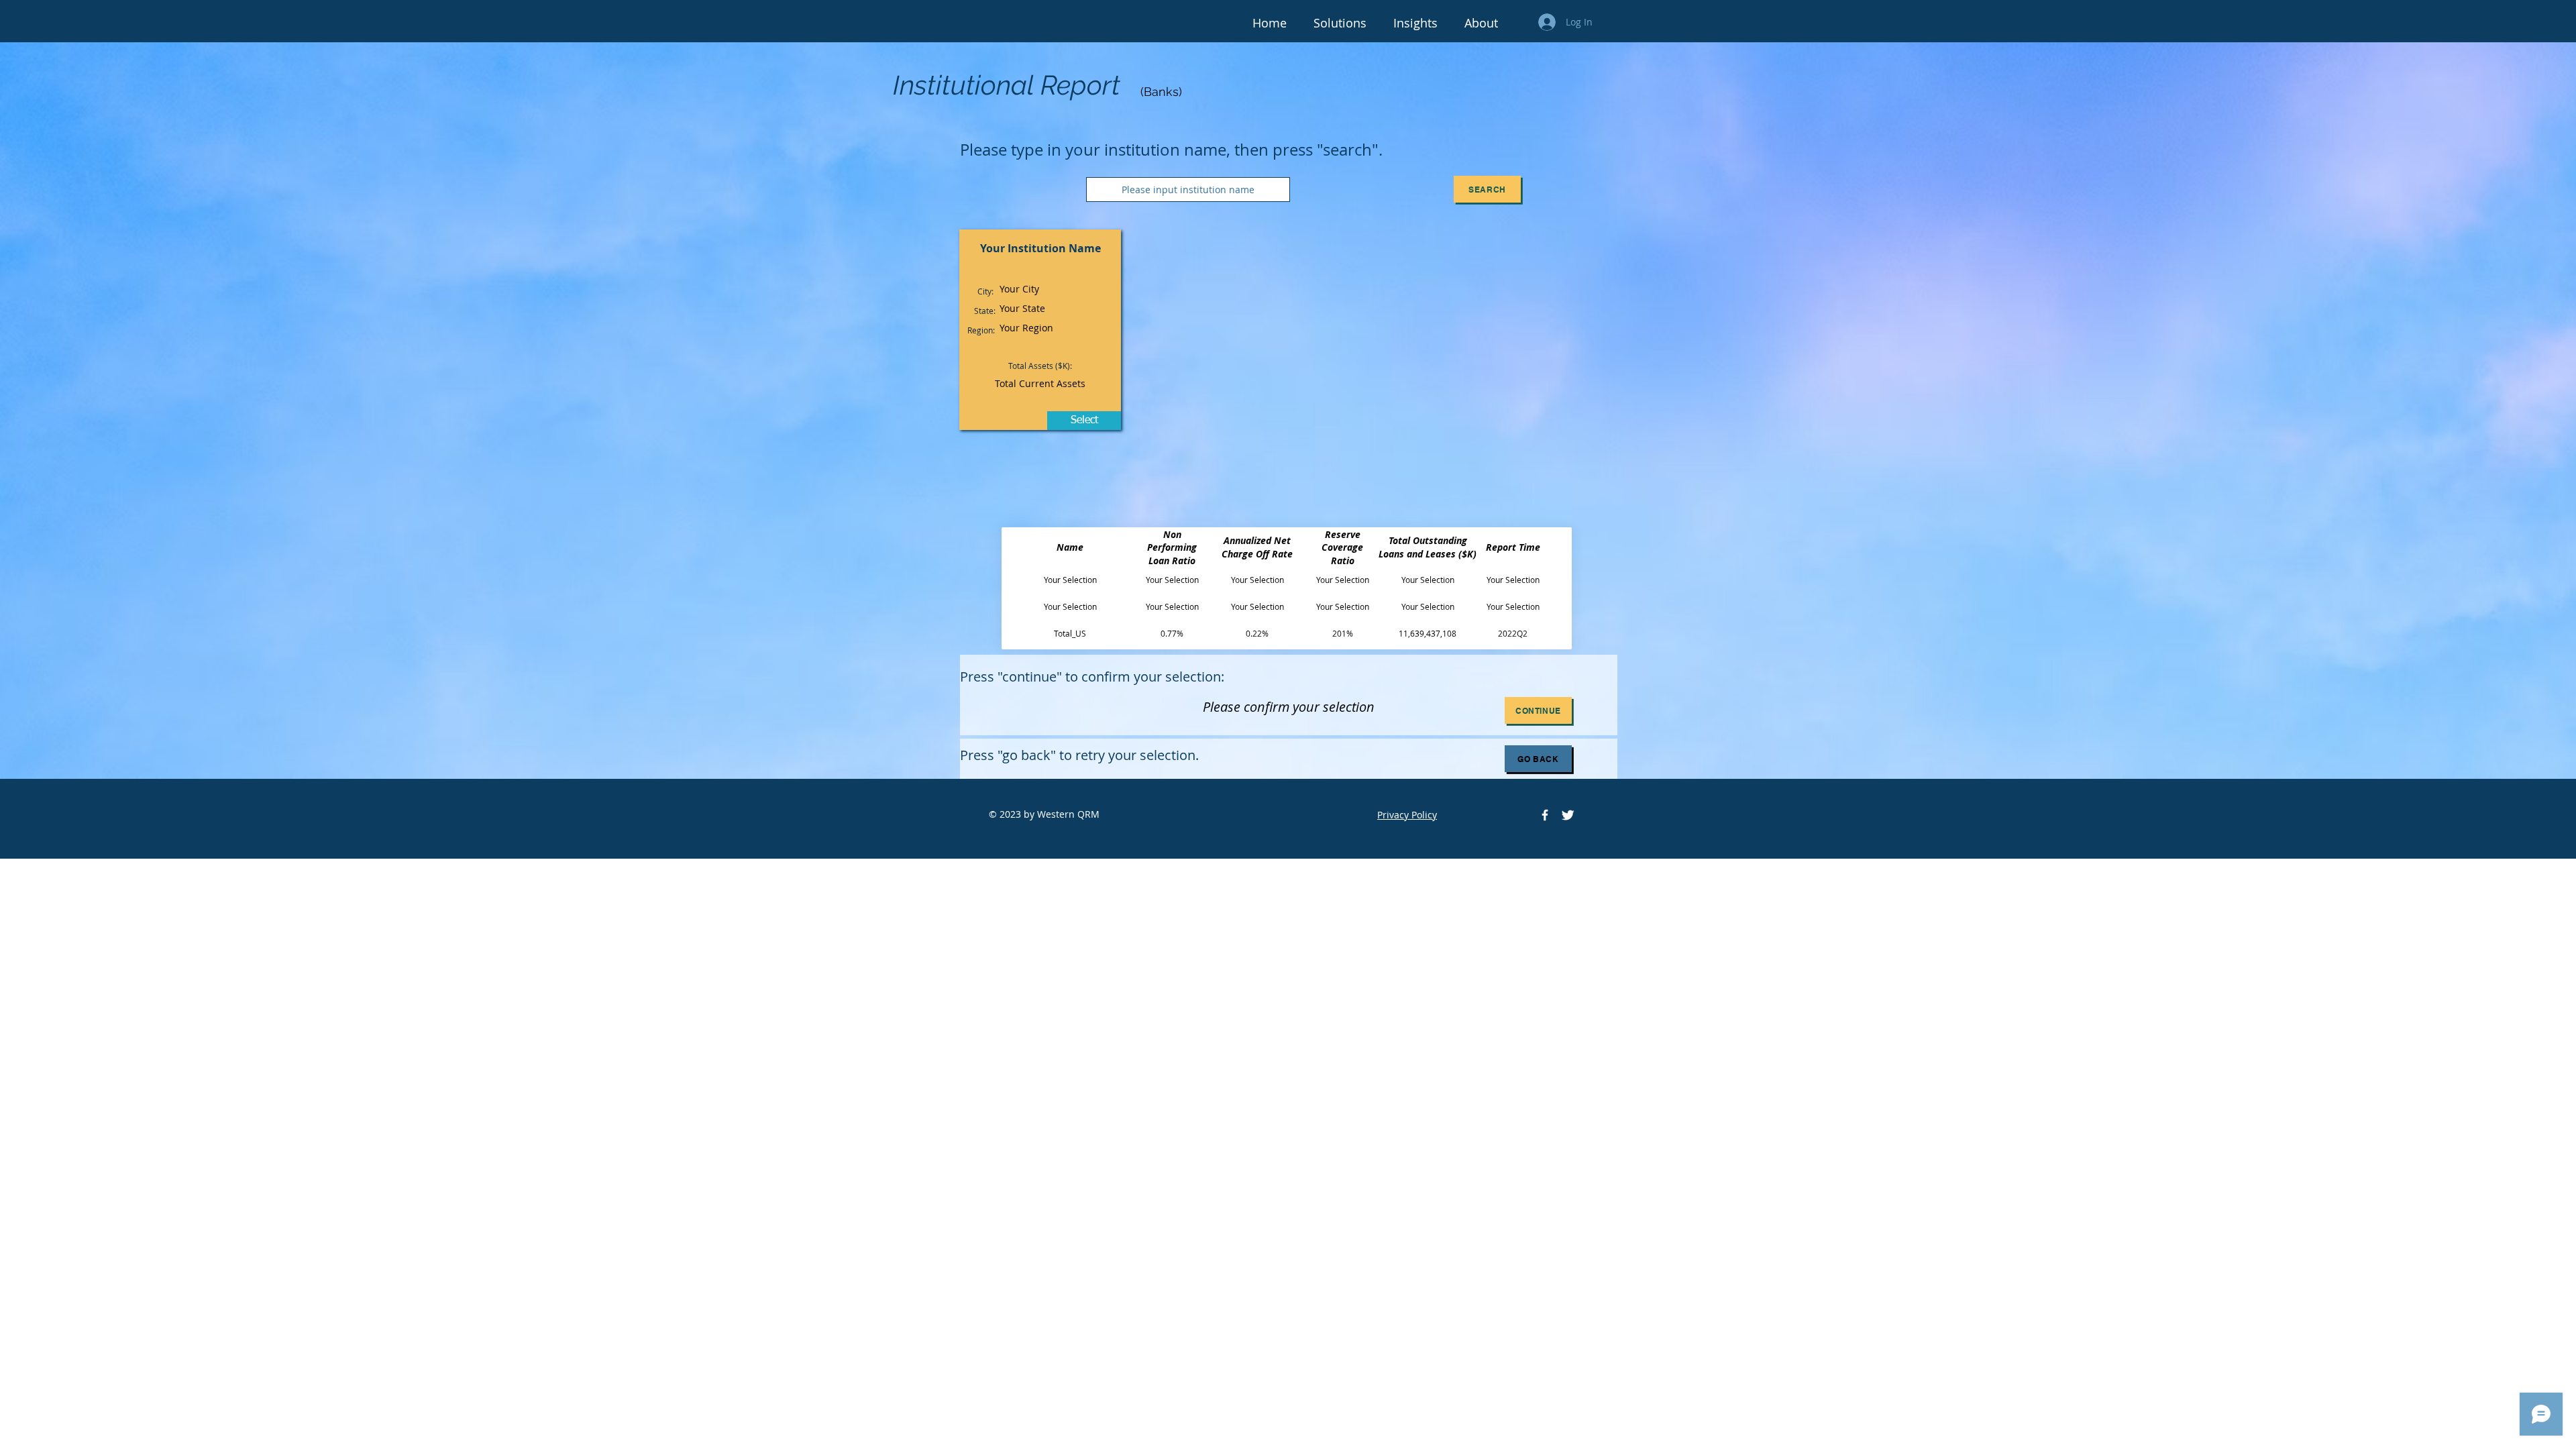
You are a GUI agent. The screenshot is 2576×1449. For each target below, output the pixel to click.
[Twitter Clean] (1568, 815)
